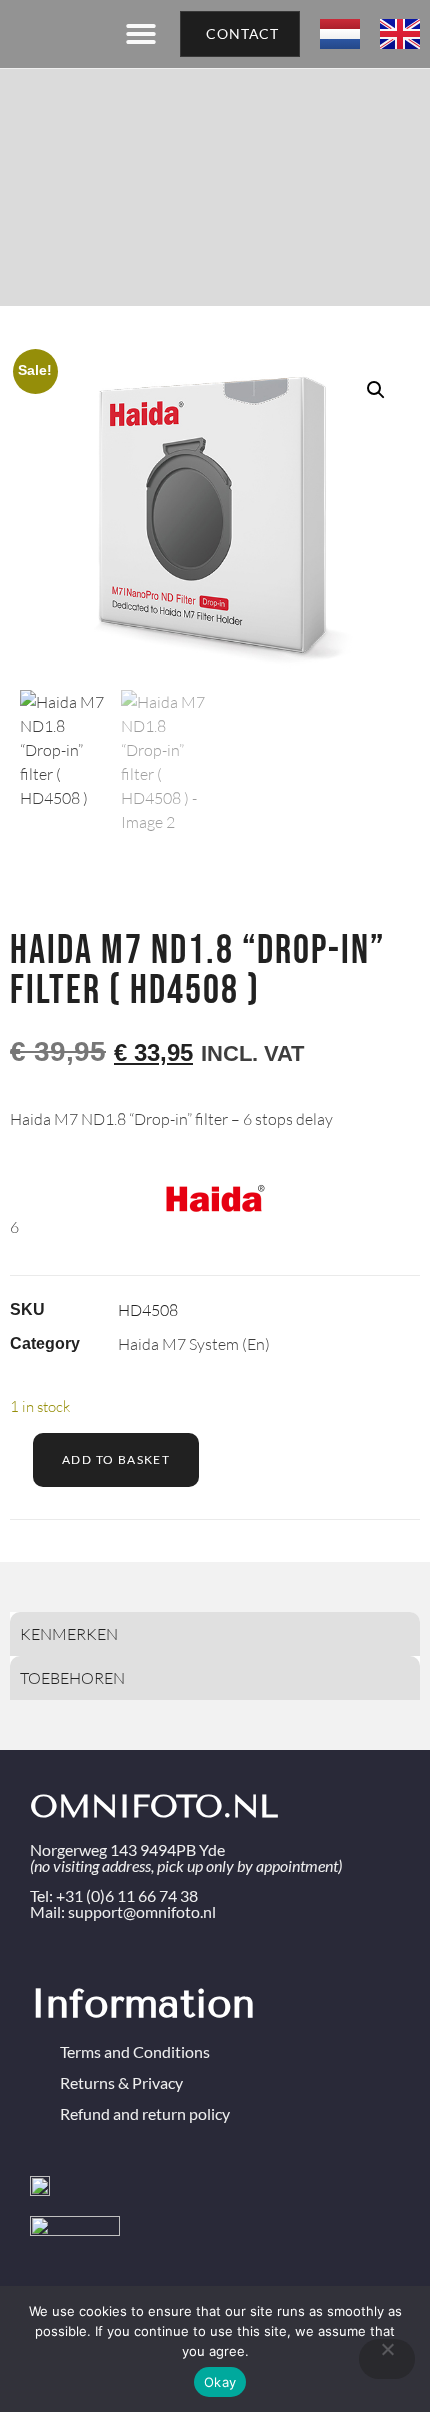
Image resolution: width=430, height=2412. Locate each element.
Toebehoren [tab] (72, 1678)
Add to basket (116, 1459)
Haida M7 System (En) (194, 1344)
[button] (141, 34)
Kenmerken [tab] (69, 1634)
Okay (220, 2382)
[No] (387, 2359)
